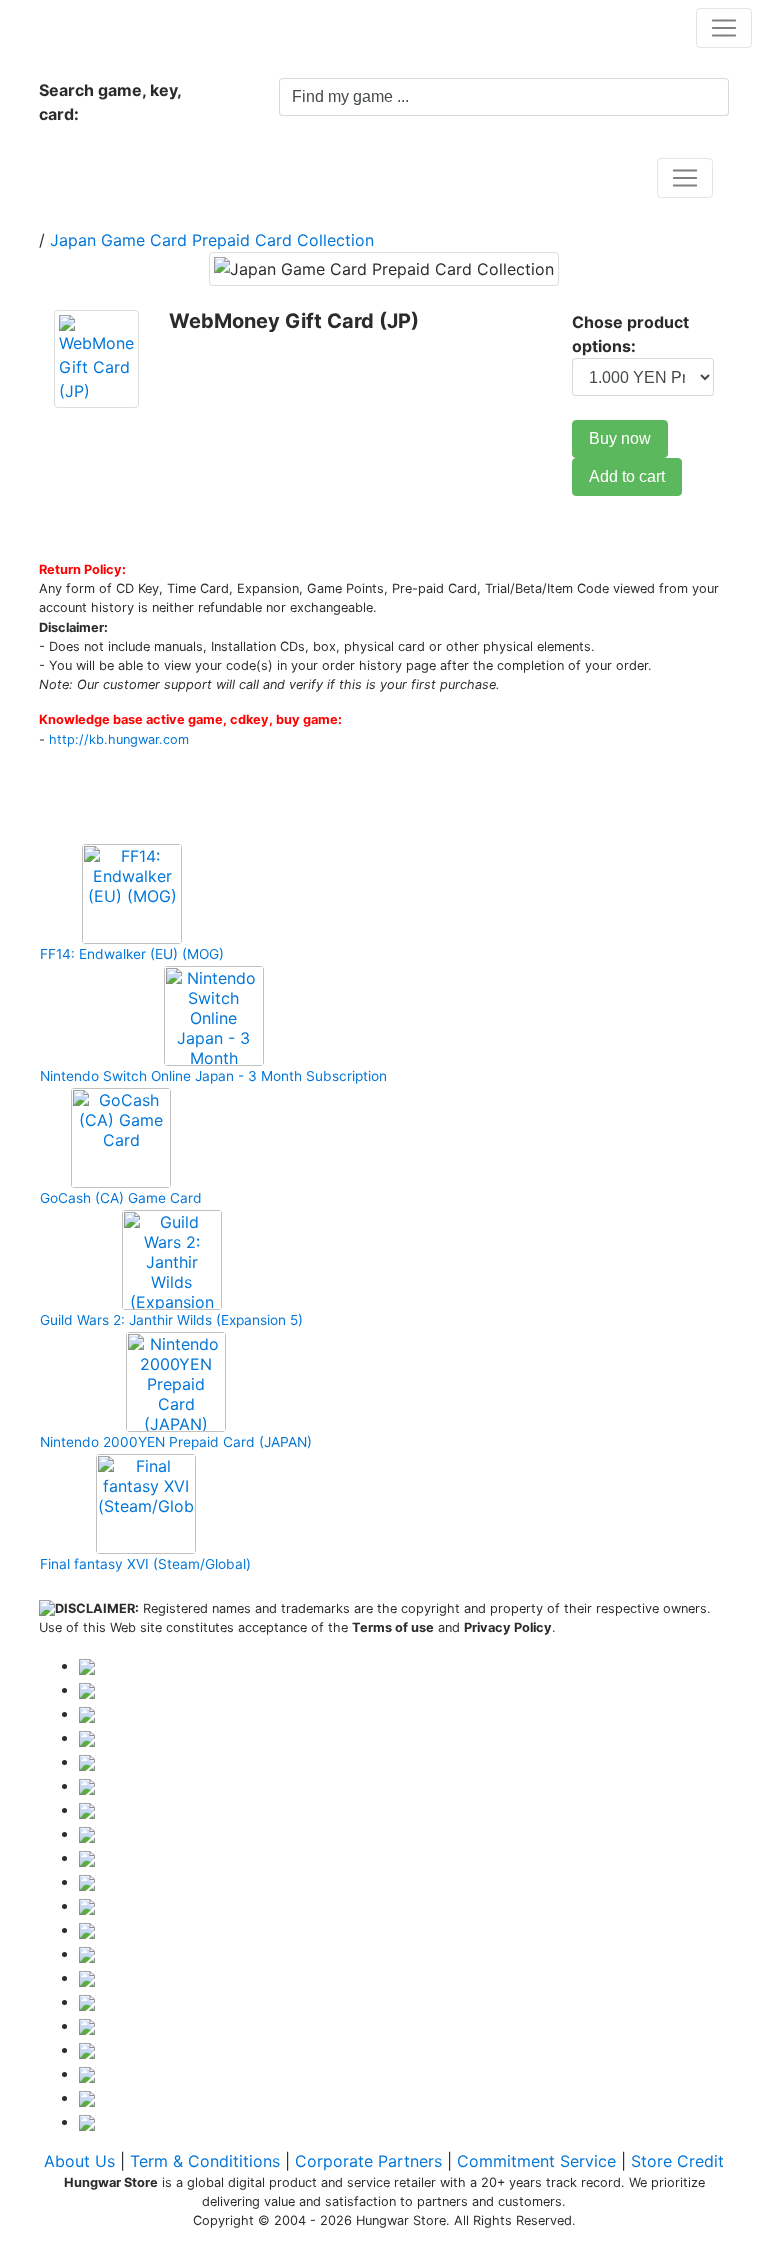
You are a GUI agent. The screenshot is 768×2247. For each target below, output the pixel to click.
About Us (79, 2161)
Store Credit (677, 2161)
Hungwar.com (81, 27)
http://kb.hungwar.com (119, 739)
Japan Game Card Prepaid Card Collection (212, 240)
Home (83, 177)
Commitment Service (536, 2161)
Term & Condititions (205, 2161)
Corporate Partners (368, 2161)
